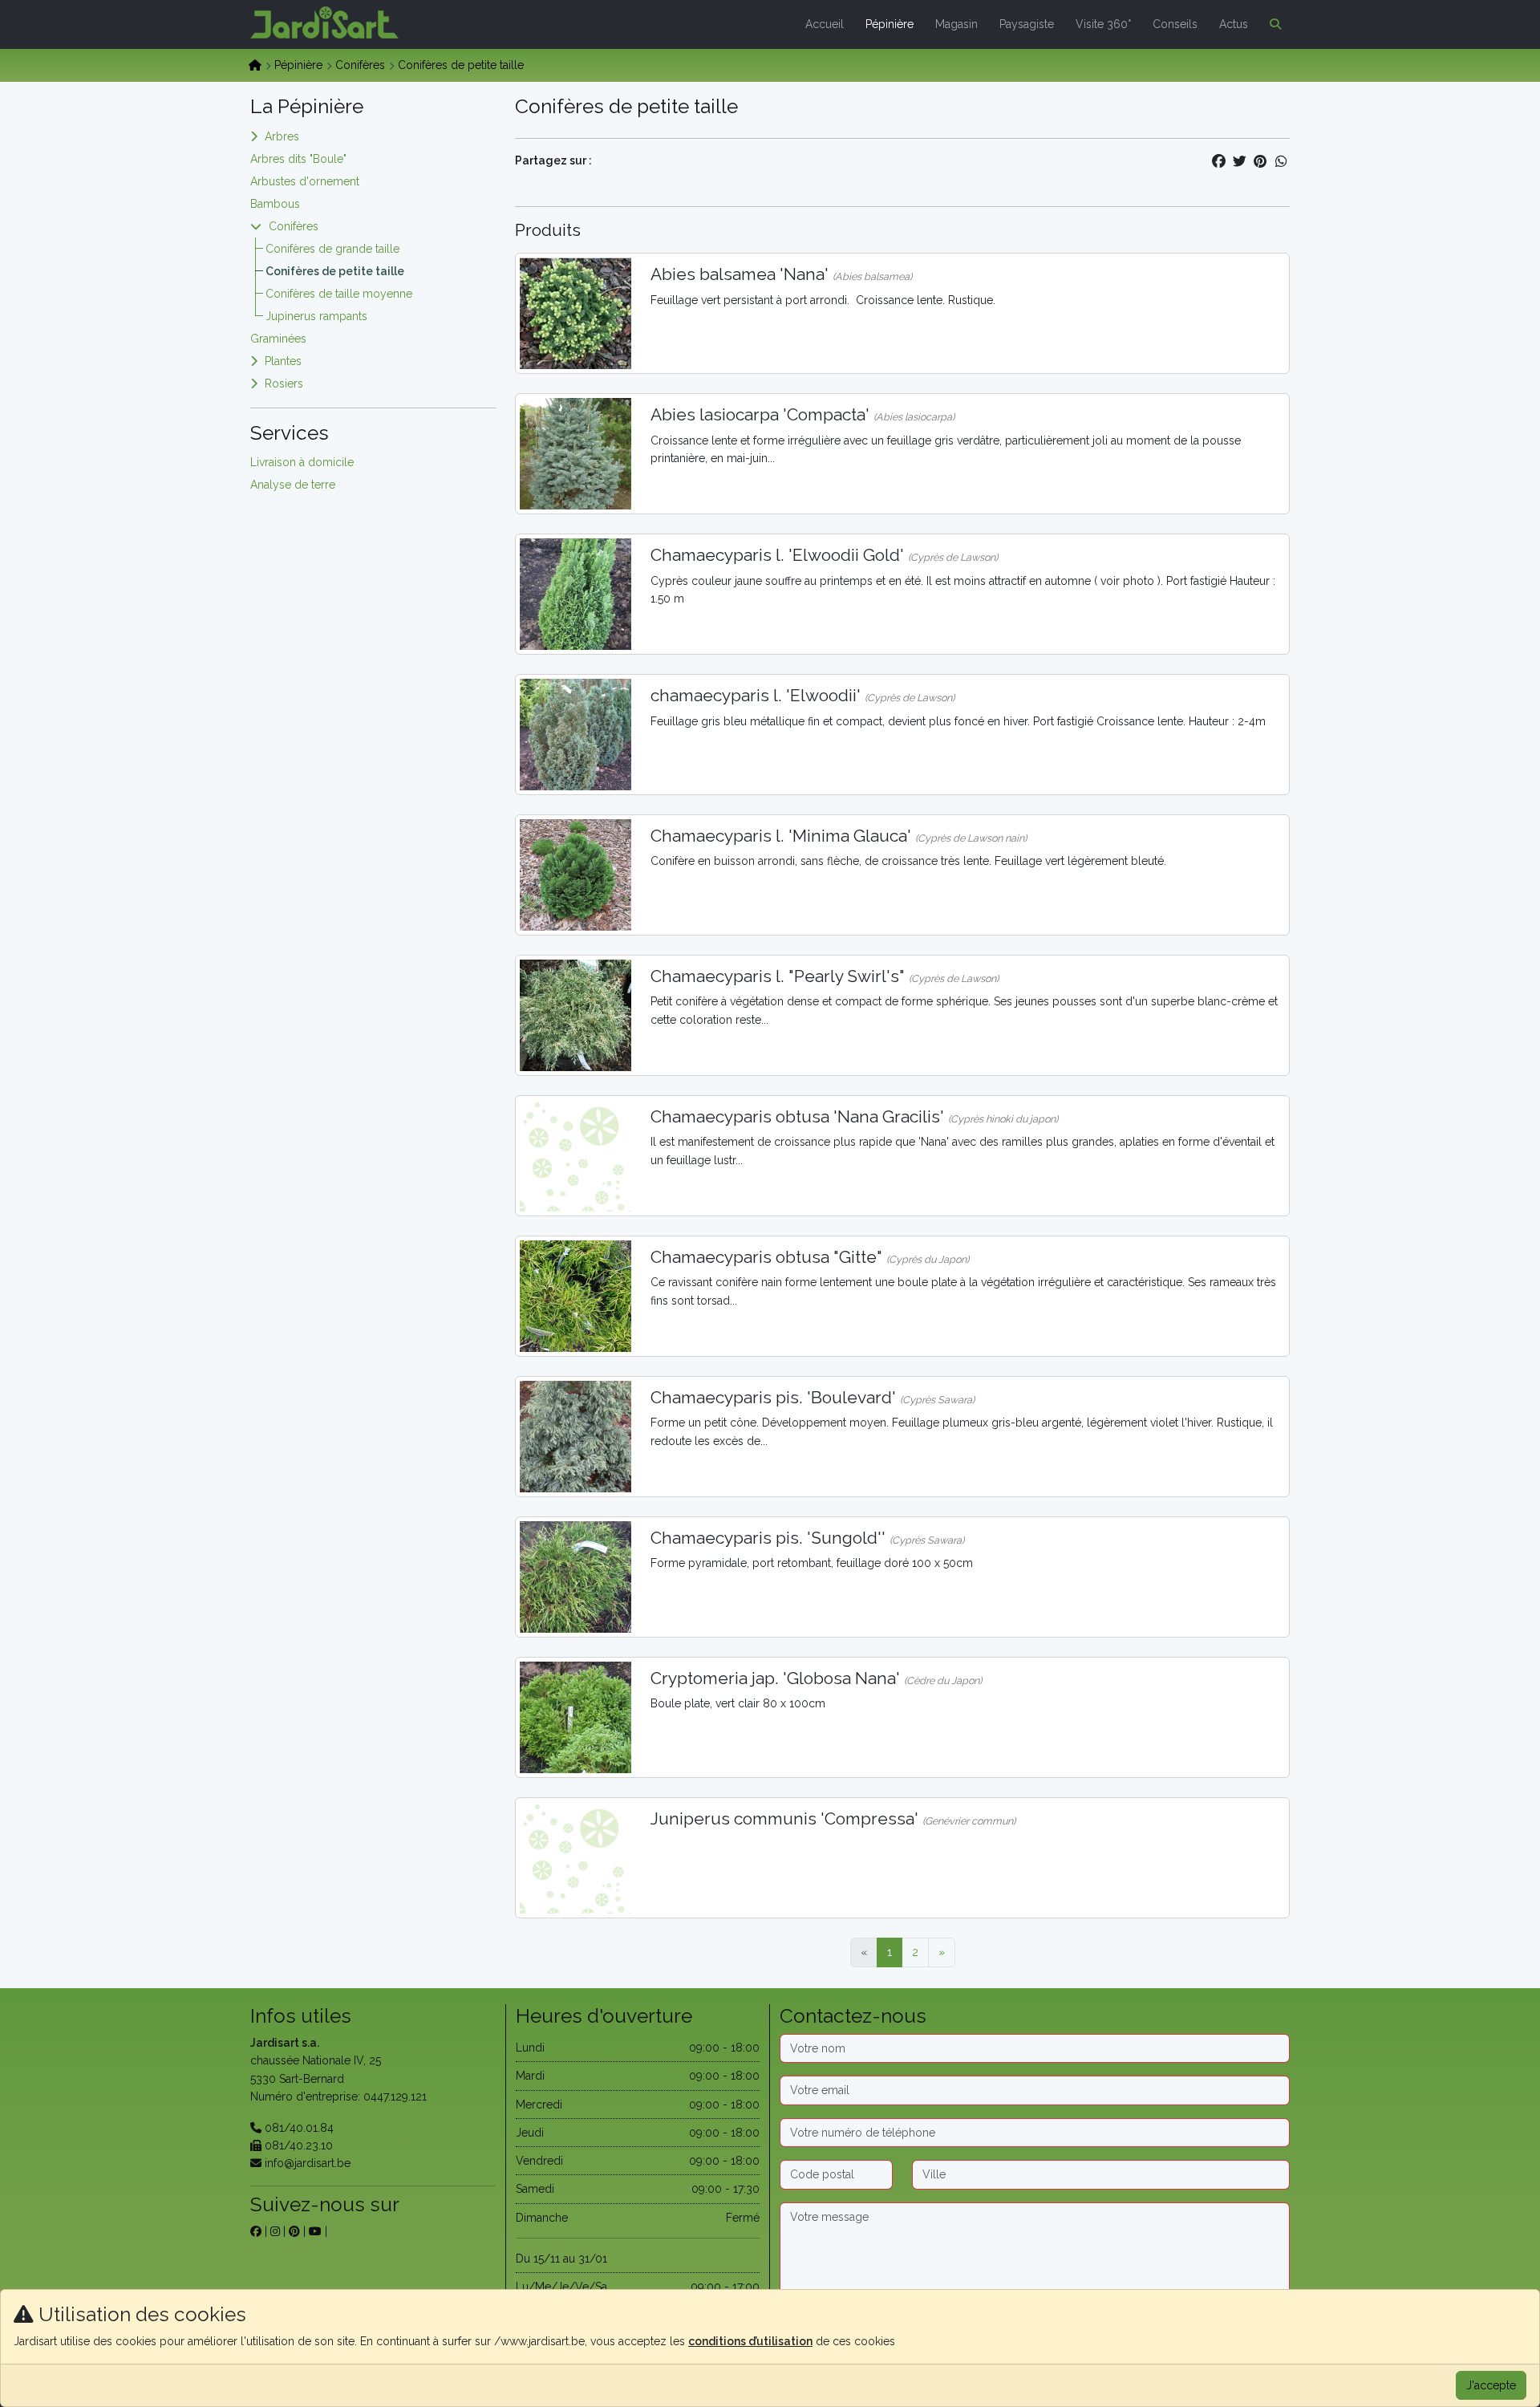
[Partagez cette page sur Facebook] (1218, 161)
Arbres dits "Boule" (298, 159)
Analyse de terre (293, 485)
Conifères (360, 65)
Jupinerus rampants (316, 316)
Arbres (282, 136)
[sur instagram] (275, 2231)
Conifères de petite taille (335, 271)
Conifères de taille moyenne (339, 294)
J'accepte (1491, 2385)
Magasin (956, 24)
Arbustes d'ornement (305, 181)
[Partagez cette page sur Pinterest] (1260, 161)
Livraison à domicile (302, 462)
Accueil (825, 24)
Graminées (278, 339)
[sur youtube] (315, 2231)
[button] (1272, 24)
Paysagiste (1027, 24)
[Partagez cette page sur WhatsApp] (1281, 161)
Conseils (1175, 24)
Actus (1234, 24)
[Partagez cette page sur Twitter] (1239, 161)
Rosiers (284, 384)
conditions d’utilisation (750, 2341)
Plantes (283, 361)
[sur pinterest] (294, 2231)
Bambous (275, 204)
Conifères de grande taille (332, 249)
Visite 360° (1103, 24)
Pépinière (890, 24)
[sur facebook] (256, 2231)
